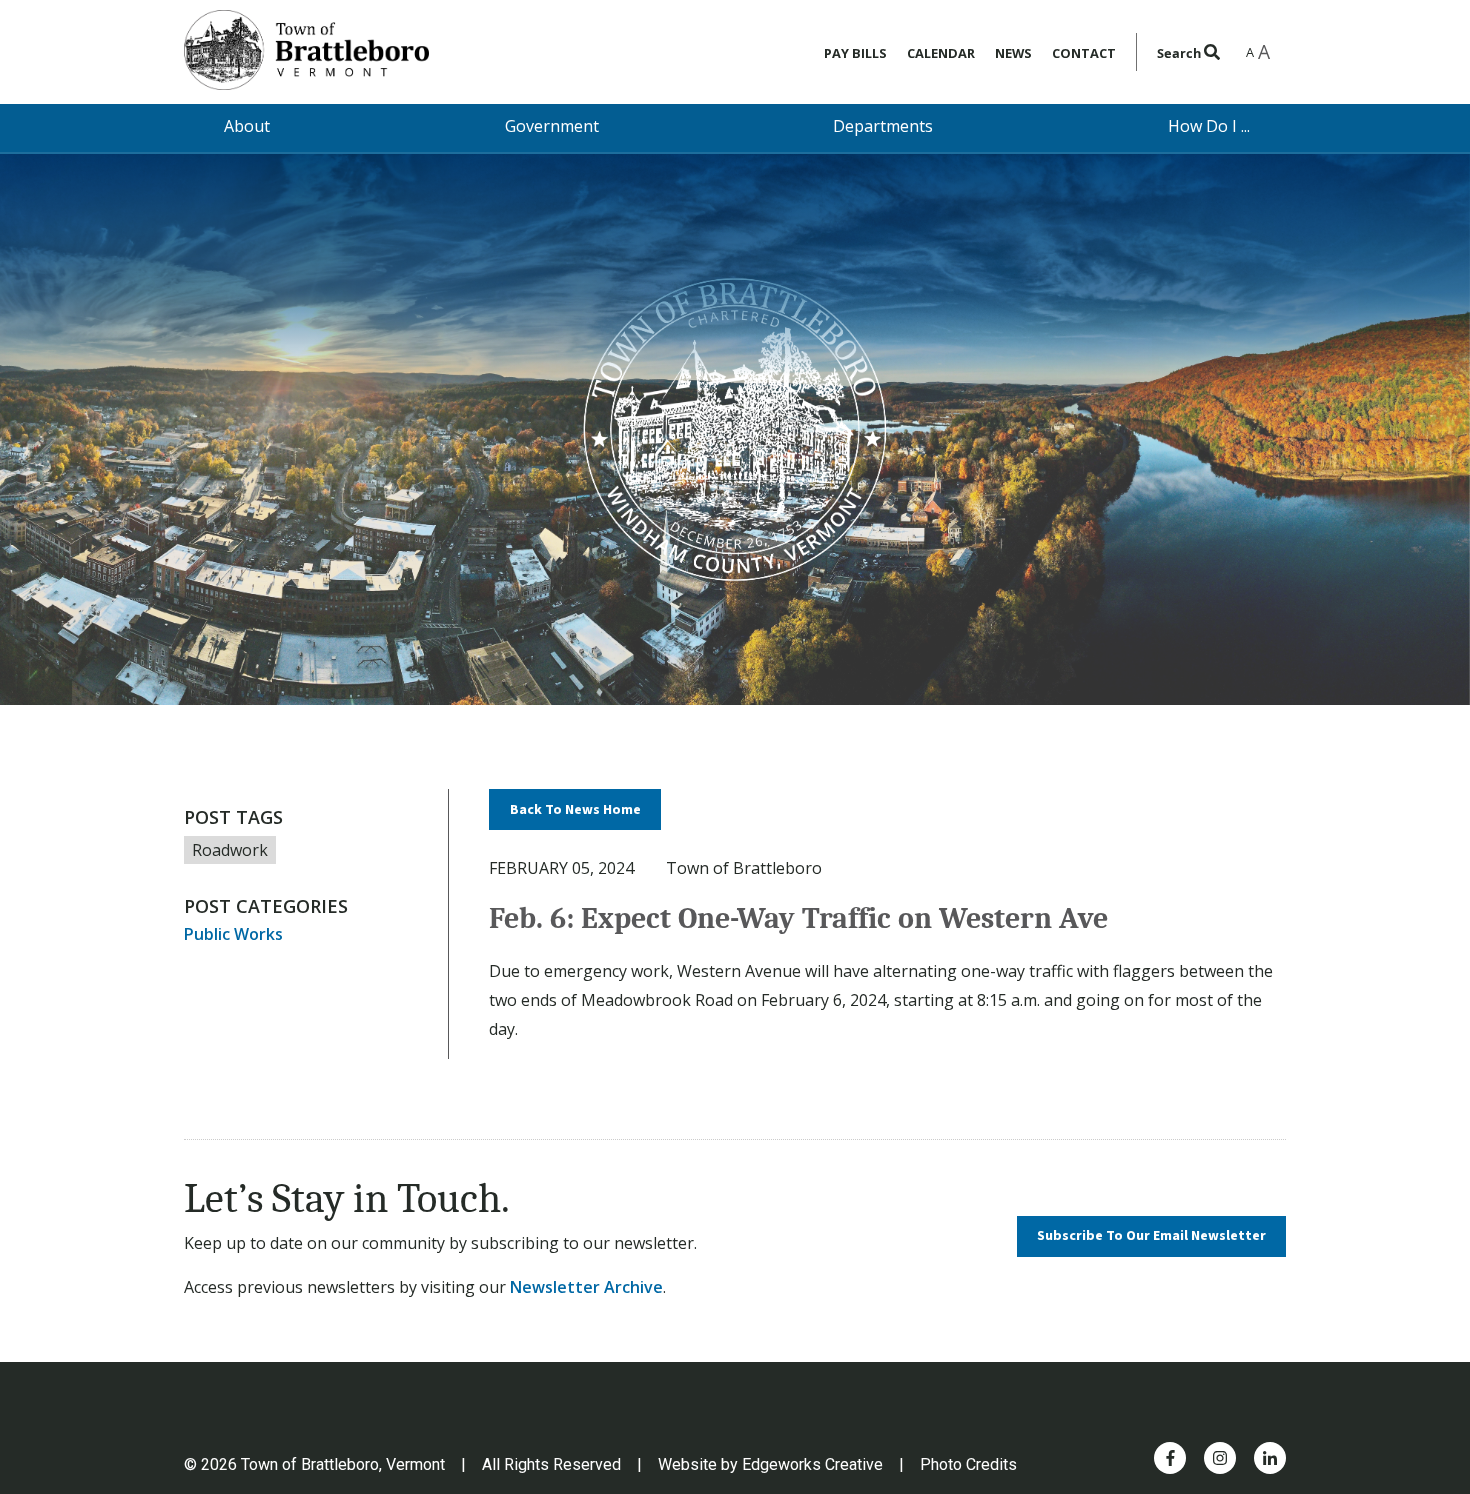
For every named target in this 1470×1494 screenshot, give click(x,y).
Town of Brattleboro (744, 868)
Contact (1084, 53)
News (1013, 53)
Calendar (941, 53)
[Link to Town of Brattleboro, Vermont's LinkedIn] (1270, 1458)
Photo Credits (968, 1464)
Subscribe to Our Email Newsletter (1151, 1236)
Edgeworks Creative (812, 1464)
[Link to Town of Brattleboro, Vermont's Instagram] (1220, 1458)
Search (1180, 53)
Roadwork (230, 850)
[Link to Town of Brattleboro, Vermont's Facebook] (1170, 1458)
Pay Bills (855, 53)
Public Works (233, 934)
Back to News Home (575, 810)
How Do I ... (1209, 126)
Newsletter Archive (586, 1287)
